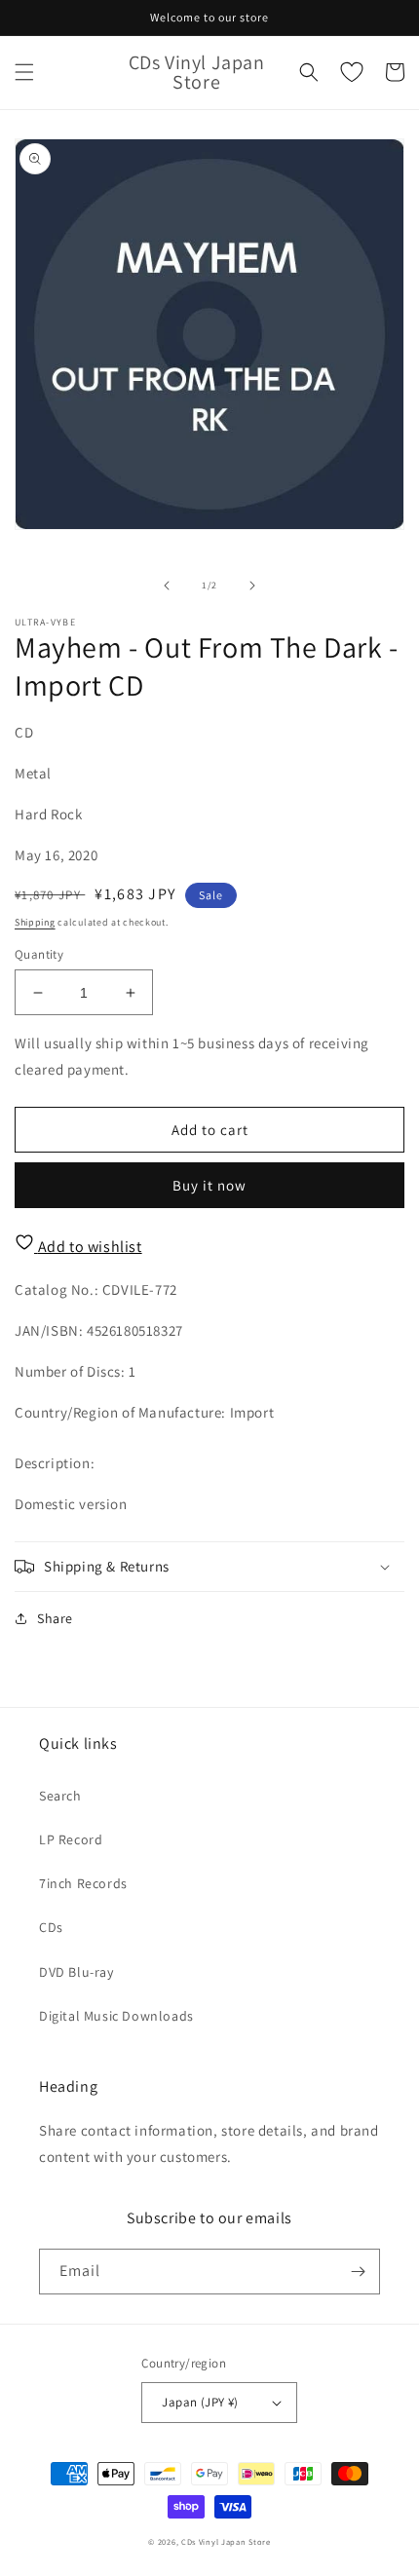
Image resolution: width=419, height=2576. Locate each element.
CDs (51, 1927)
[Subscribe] (358, 2272)
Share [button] (55, 1618)
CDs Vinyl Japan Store (226, 2541)
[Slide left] (167, 586)
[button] (24, 72)
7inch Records (83, 1883)
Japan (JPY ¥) (200, 2402)
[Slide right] (252, 586)
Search (60, 1796)
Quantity (39, 954)
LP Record (71, 1839)
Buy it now (209, 1185)
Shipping (35, 922)
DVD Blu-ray (76, 1972)
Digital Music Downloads (116, 2016)
